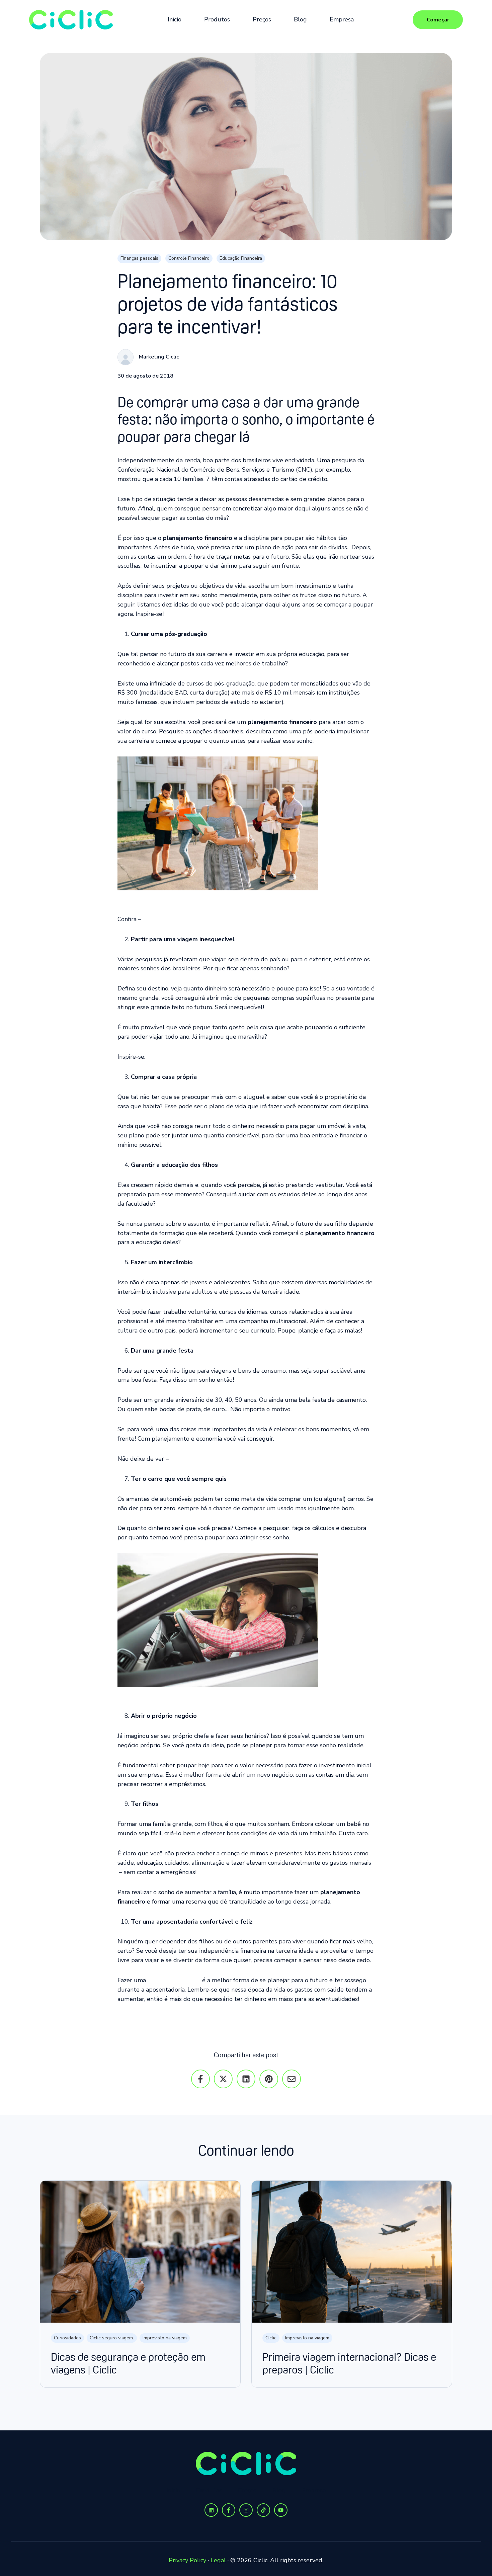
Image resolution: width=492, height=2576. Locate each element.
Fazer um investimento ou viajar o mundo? (246, 2019)
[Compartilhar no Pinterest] (269, 2079)
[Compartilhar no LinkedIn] (246, 2079)
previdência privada (174, 1980)
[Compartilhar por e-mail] (292, 2079)
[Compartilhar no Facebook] (200, 2079)
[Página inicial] (71, 20)
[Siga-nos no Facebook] (229, 2510)
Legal (218, 2560)
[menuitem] (177, 20)
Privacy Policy (187, 2560)
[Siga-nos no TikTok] (263, 2510)
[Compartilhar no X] (223, 2079)
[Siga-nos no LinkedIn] (211, 2510)
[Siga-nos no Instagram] (246, 2510)
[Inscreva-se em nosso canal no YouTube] (281, 2510)
